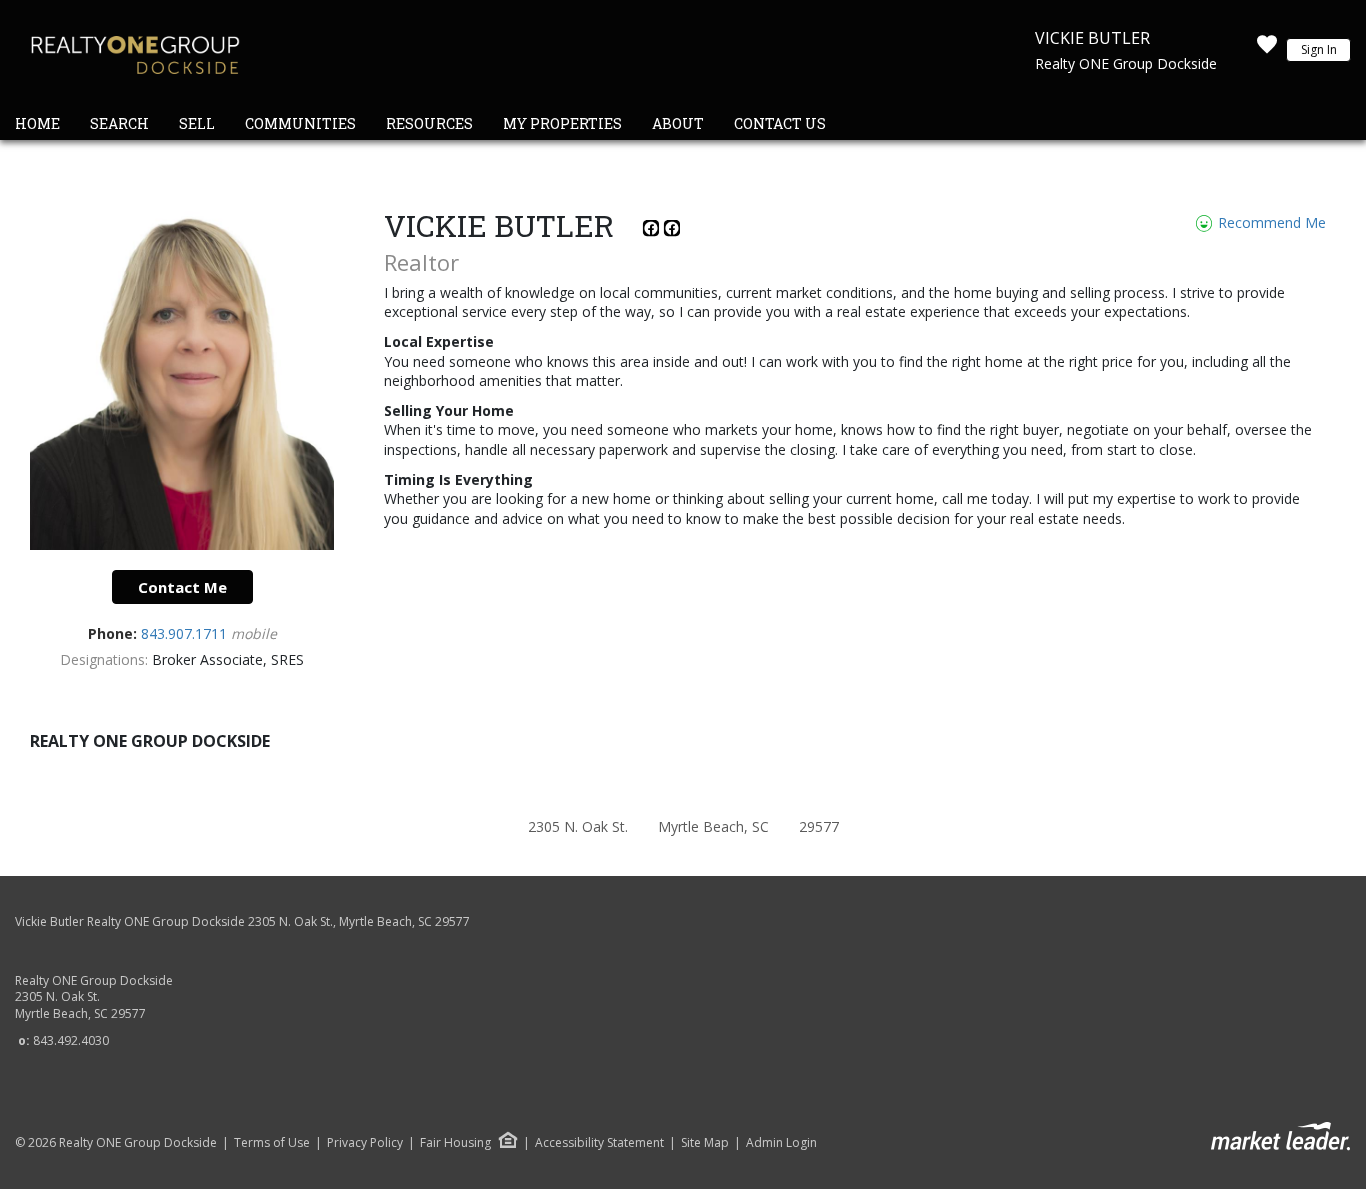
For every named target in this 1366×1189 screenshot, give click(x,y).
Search (119, 123)
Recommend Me (1270, 222)
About (678, 123)
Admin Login (781, 1143)
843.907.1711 (186, 633)
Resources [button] (429, 123)
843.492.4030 (71, 1040)
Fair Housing (455, 1142)
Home (37, 123)
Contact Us (780, 123)
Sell (197, 123)
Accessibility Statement (599, 1143)
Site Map (705, 1143)
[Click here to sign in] (1267, 50)
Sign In (1319, 49)
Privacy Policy (365, 1143)
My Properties (562, 123)
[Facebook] (653, 231)
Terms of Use (272, 1143)
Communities (300, 123)
